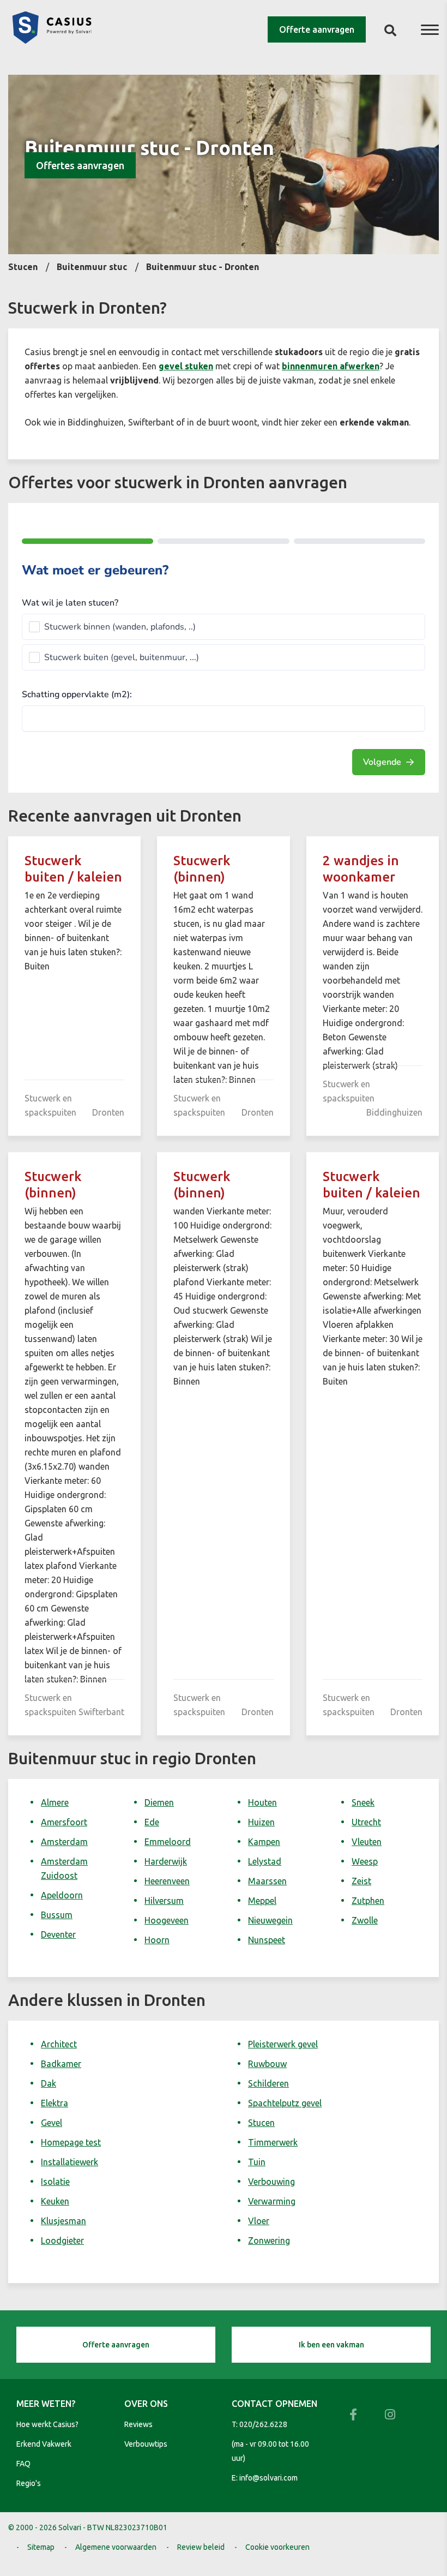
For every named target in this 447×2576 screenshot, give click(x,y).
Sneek (363, 1802)
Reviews (138, 2424)
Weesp (365, 1861)
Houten (262, 1802)
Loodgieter (62, 2240)
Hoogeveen (167, 1920)
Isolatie (55, 2182)
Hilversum (164, 1901)
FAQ (23, 2464)
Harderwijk (166, 1861)
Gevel (52, 2123)
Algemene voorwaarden (116, 2547)
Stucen (261, 2123)
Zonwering (269, 2240)
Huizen (261, 1822)
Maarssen (267, 1881)
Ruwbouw (267, 2064)
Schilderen (268, 2083)
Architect (59, 2044)
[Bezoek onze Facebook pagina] (353, 2415)
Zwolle (365, 1920)
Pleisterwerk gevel (283, 2044)
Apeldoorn (62, 1895)
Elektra (55, 2103)
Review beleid (201, 2547)
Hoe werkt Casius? (47, 2424)
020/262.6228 (263, 2424)
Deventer (58, 1934)
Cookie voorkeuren (277, 2547)
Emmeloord (168, 1842)
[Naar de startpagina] (52, 40)
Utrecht (366, 1822)
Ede (152, 1822)
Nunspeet (267, 1940)
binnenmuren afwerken (331, 366)
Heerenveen (167, 1881)
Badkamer (61, 2064)
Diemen (159, 1802)
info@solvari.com (268, 2478)
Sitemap (41, 2547)
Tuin (257, 2162)
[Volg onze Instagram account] (390, 2415)
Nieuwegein (270, 1920)
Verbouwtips (146, 2444)
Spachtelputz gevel (285, 2103)
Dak (49, 2083)
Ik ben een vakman (331, 2345)
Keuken (55, 2201)
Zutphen (368, 1901)
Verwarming (272, 2201)
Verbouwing (271, 2182)
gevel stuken (186, 366)
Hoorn (157, 1940)
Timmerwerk (273, 2142)
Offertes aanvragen (80, 165)
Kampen (264, 1842)
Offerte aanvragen (317, 29)
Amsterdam (64, 1842)
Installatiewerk (70, 2162)
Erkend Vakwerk (44, 2444)
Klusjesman (64, 2221)
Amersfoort (64, 1822)
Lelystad (265, 1861)
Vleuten (367, 1842)
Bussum (57, 1915)
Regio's (29, 2483)
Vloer (259, 2221)
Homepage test (71, 2142)
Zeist (361, 1881)
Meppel (262, 1901)
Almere (55, 1802)
